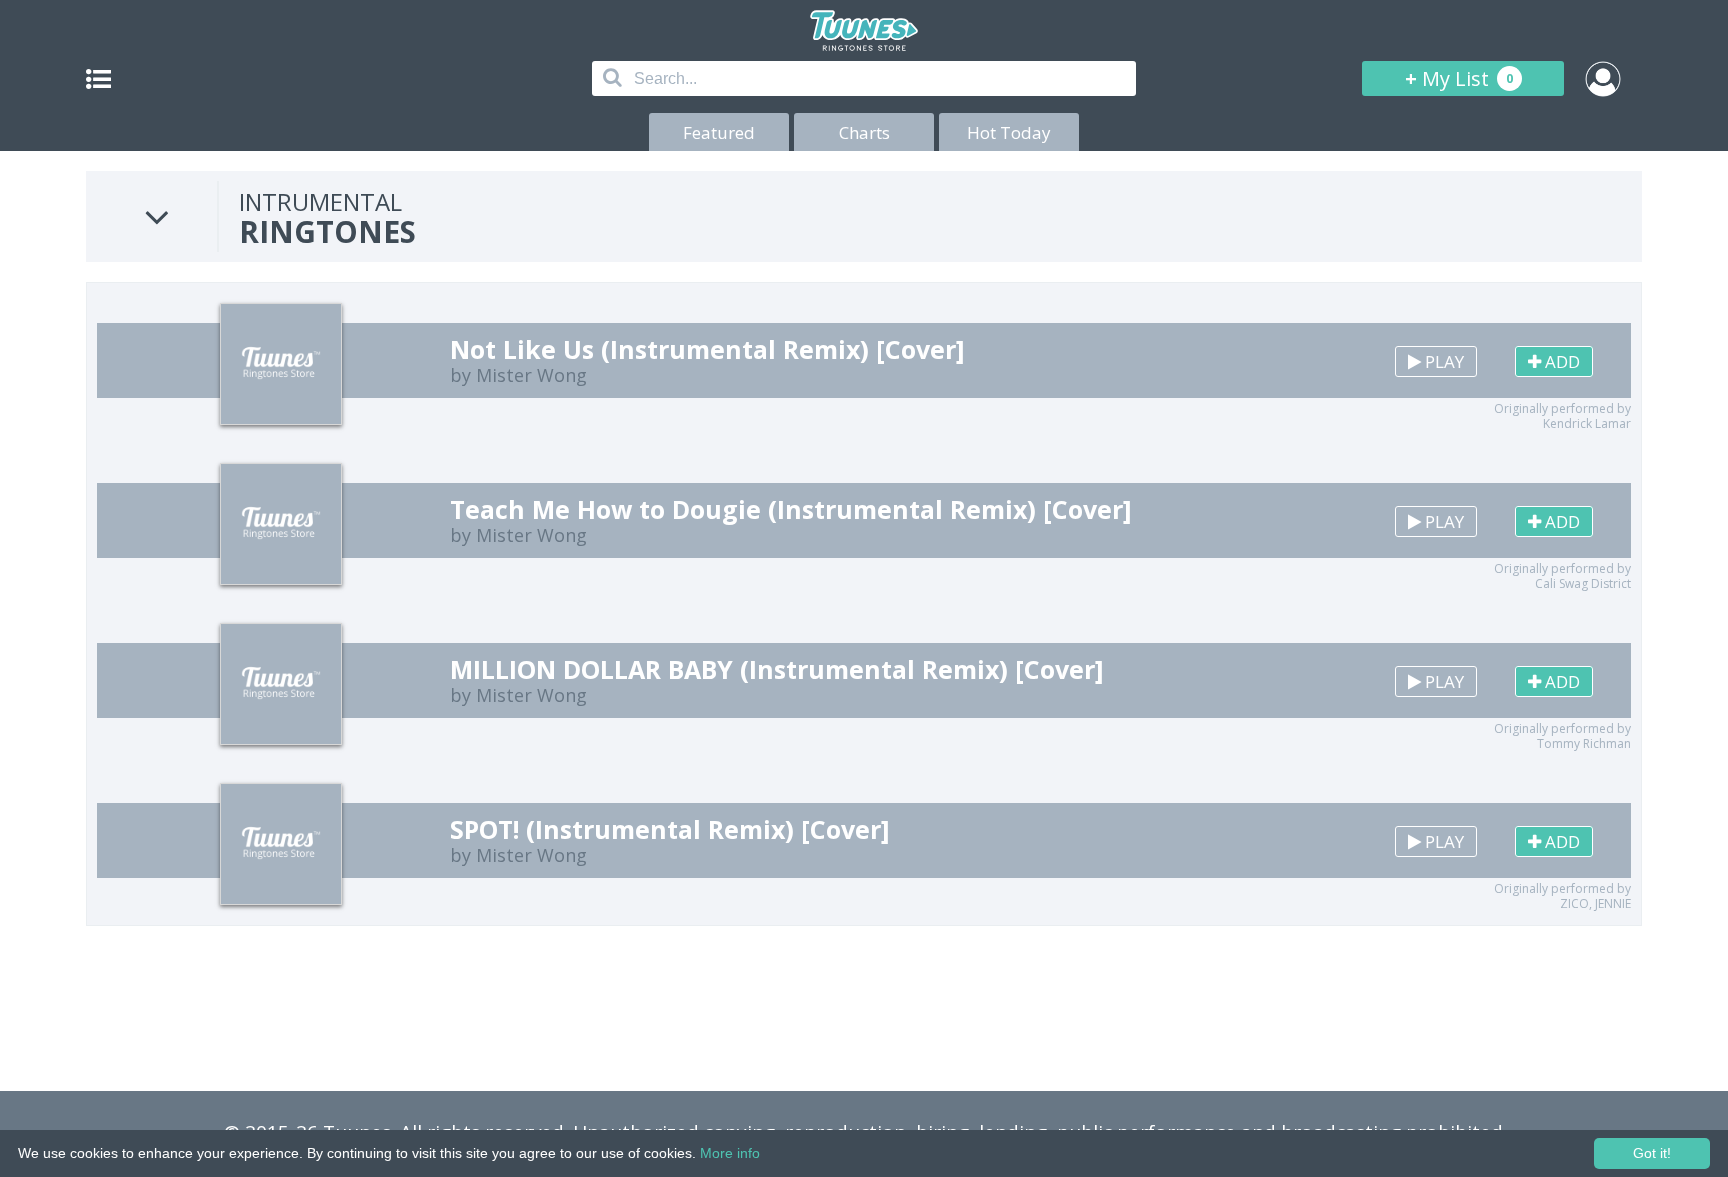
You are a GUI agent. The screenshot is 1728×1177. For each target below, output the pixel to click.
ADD (1560, 361)
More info (730, 1153)
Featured (719, 132)
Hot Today (1009, 132)
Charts (864, 132)
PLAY (1442, 361)
